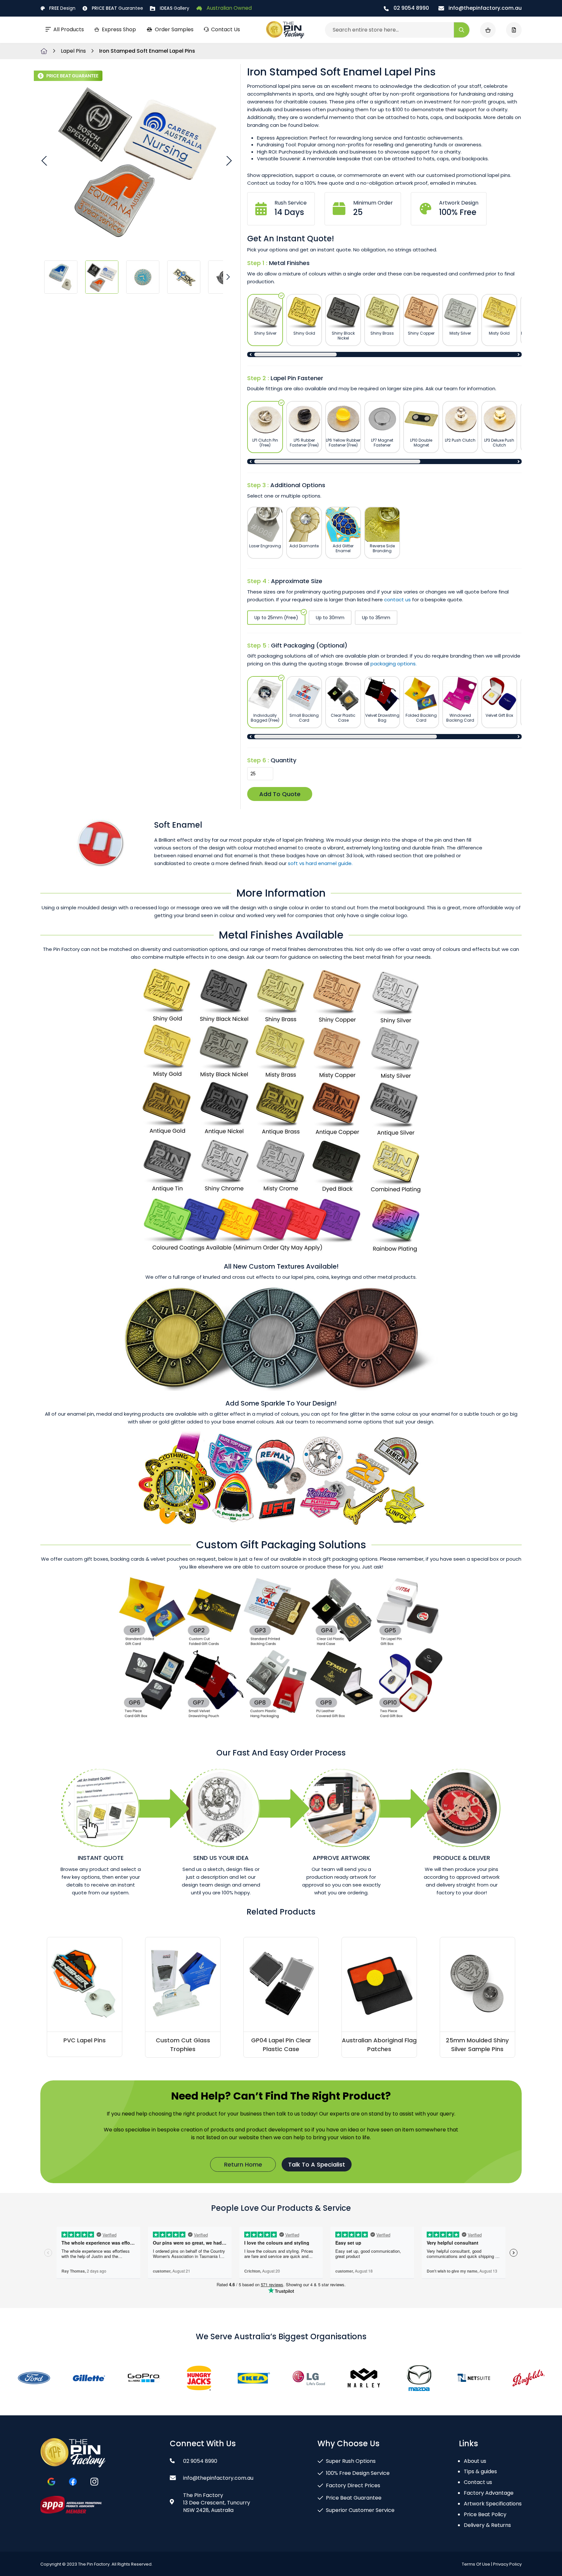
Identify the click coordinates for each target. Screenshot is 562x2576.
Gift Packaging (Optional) (309, 645)
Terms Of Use (476, 2564)
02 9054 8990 (411, 8)
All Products (69, 29)
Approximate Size (297, 581)
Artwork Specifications (493, 2504)
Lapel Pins (74, 51)
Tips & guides (480, 2471)
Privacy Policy (507, 2564)
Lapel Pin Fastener (297, 378)
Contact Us (226, 29)
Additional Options (298, 485)
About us (475, 2461)
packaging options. (394, 664)
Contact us (478, 2482)
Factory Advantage (489, 2493)
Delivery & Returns (487, 2525)
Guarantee (117, 8)
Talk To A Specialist (317, 2164)
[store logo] (285, 30)
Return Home (243, 2164)
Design (62, 8)
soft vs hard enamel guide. (320, 863)
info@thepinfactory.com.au (484, 8)
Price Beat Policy (485, 2514)
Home (44, 51)
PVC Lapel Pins (85, 2040)
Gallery (174, 8)
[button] (45, 160)
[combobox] (397, 30)
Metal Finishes (289, 263)
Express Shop (119, 29)
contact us (397, 600)
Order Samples (174, 29)
